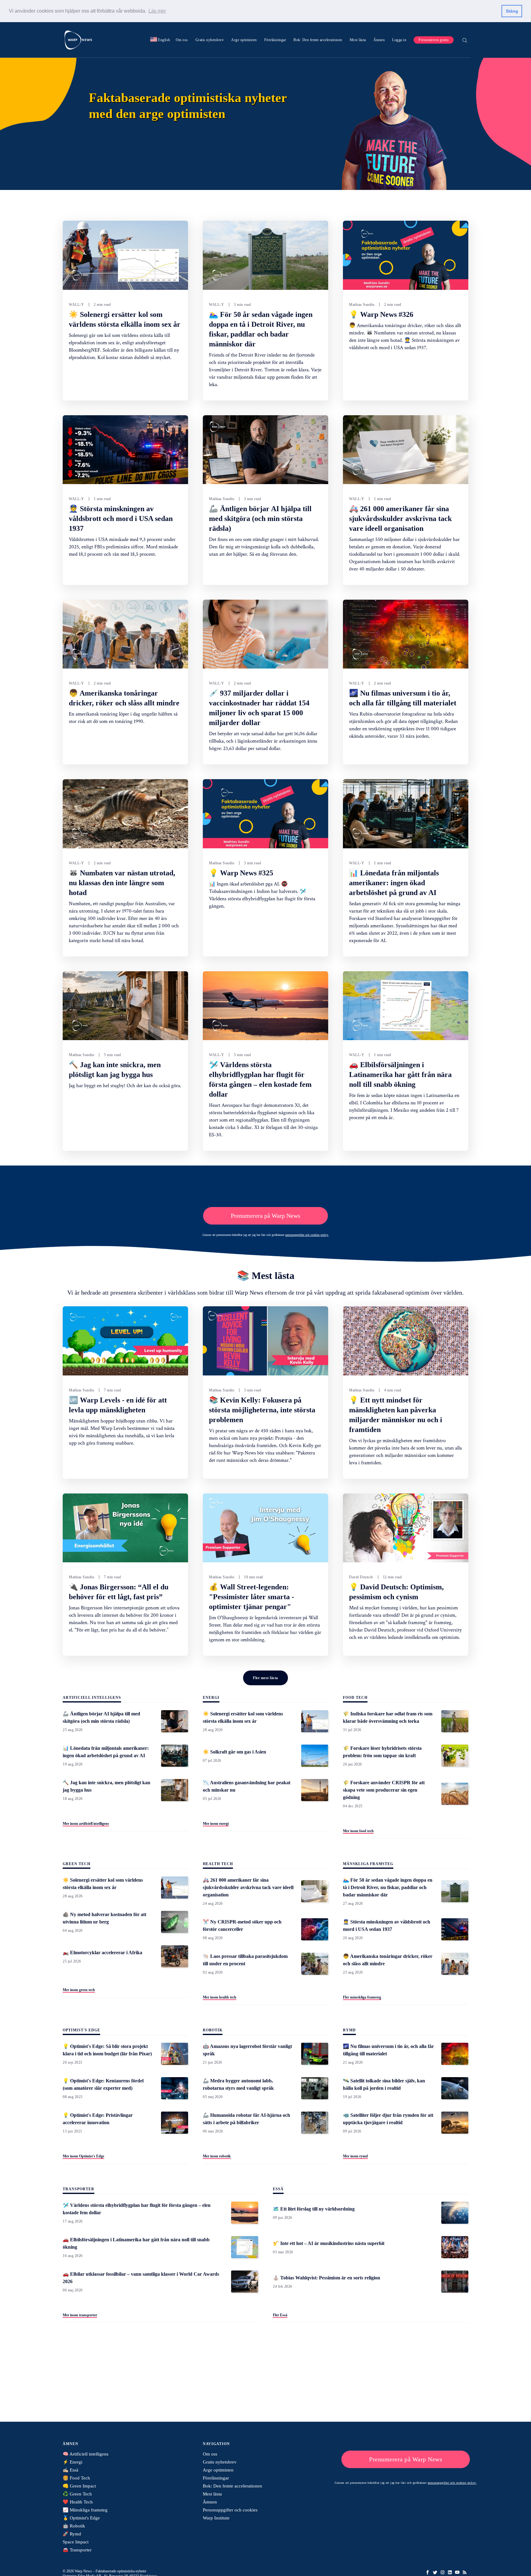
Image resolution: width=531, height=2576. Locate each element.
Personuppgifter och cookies (230, 2510)
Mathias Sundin (362, 305)
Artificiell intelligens (92, 1698)
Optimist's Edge (81, 2030)
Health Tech (218, 1864)
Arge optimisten (244, 40)
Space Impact (76, 2542)
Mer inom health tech (220, 1997)
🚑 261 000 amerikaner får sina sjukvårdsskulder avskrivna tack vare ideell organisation (400, 519)
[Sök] (465, 40)
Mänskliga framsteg (368, 1864)
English (160, 40)
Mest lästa (358, 40)
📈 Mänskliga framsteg (85, 2510)
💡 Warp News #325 (241, 873)
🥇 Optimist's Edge (81, 2518)
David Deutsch (361, 1577)
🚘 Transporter (77, 2550)
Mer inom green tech (79, 1990)
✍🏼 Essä (71, 2470)
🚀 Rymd (72, 2534)
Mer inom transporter (80, 2315)
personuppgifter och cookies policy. (307, 1235)
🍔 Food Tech (76, 2478)
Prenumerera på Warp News (265, 1216)
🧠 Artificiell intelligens (86, 2454)
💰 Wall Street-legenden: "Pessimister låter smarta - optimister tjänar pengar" (252, 1597)
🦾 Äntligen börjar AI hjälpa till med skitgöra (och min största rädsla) (260, 519)
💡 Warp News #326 (381, 314)
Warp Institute (216, 2518)
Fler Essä (280, 2315)
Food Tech (355, 1698)
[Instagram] (442, 2572)
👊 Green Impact (79, 2486)
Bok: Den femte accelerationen (318, 40)
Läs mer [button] (157, 11)
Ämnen (379, 40)
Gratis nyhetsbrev (210, 40)
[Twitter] (435, 2572)
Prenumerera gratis (434, 40)
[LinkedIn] (450, 2572)
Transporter (79, 2189)
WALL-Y (76, 305)
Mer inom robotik (217, 2156)
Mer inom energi (216, 1824)
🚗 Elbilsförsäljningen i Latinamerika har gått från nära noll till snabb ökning (400, 1075)
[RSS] (465, 2572)
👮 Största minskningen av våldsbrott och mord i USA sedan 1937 (121, 519)
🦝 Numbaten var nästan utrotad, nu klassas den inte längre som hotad (122, 883)
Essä (278, 2189)
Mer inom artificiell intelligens (86, 1824)
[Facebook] (428, 2572)
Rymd (349, 2030)
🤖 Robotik (74, 2526)
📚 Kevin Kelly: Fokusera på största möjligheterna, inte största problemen (262, 1410)
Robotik (213, 2030)
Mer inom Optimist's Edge (83, 2156)
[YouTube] (457, 2572)
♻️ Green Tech (77, 2494)
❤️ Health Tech (78, 2502)
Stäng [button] (512, 11)
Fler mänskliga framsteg (362, 1997)
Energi (211, 1698)
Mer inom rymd (355, 2156)
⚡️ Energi (73, 2462)
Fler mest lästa (265, 1678)
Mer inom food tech (358, 1831)
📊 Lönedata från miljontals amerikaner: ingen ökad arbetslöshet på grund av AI (394, 883)
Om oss (182, 40)
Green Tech (77, 1864)
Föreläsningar (275, 40)
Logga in (399, 40)
